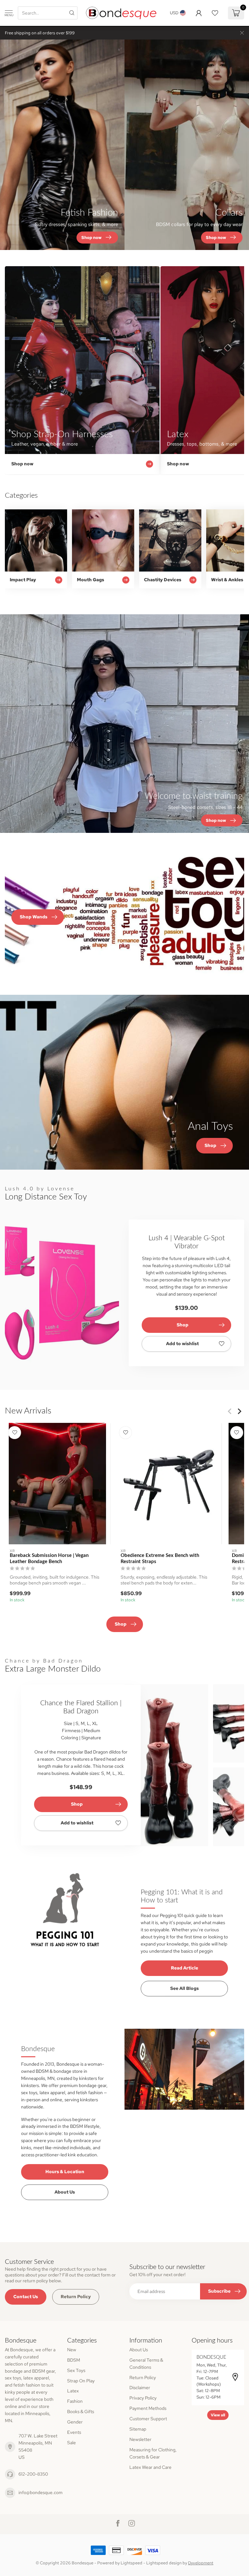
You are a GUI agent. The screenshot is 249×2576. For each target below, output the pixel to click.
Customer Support (148, 2419)
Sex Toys (76, 2370)
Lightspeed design (164, 2563)
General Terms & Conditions (146, 2364)
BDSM (74, 2360)
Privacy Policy (143, 2398)
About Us (65, 2192)
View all (218, 2415)
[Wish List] (215, 13)
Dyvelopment (201, 2563)
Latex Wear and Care (150, 2467)
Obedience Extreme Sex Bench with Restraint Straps (160, 1558)
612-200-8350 (33, 2474)
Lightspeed (131, 2563)
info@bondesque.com (41, 2492)
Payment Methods (148, 2408)
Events (74, 2432)
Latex (73, 2391)
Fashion (75, 2401)
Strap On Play (81, 2381)
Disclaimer (140, 2388)
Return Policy (76, 2297)
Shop (183, 1325)
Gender (75, 2422)
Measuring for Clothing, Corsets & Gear (153, 2453)
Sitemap (138, 2429)
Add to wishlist (182, 1344)
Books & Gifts (81, 2411)
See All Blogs (184, 1988)
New (72, 2350)
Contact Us (26, 2297)
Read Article (184, 1968)
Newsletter (140, 2439)
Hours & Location (65, 2172)
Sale (71, 2443)
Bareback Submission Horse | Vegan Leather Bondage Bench (49, 1558)
